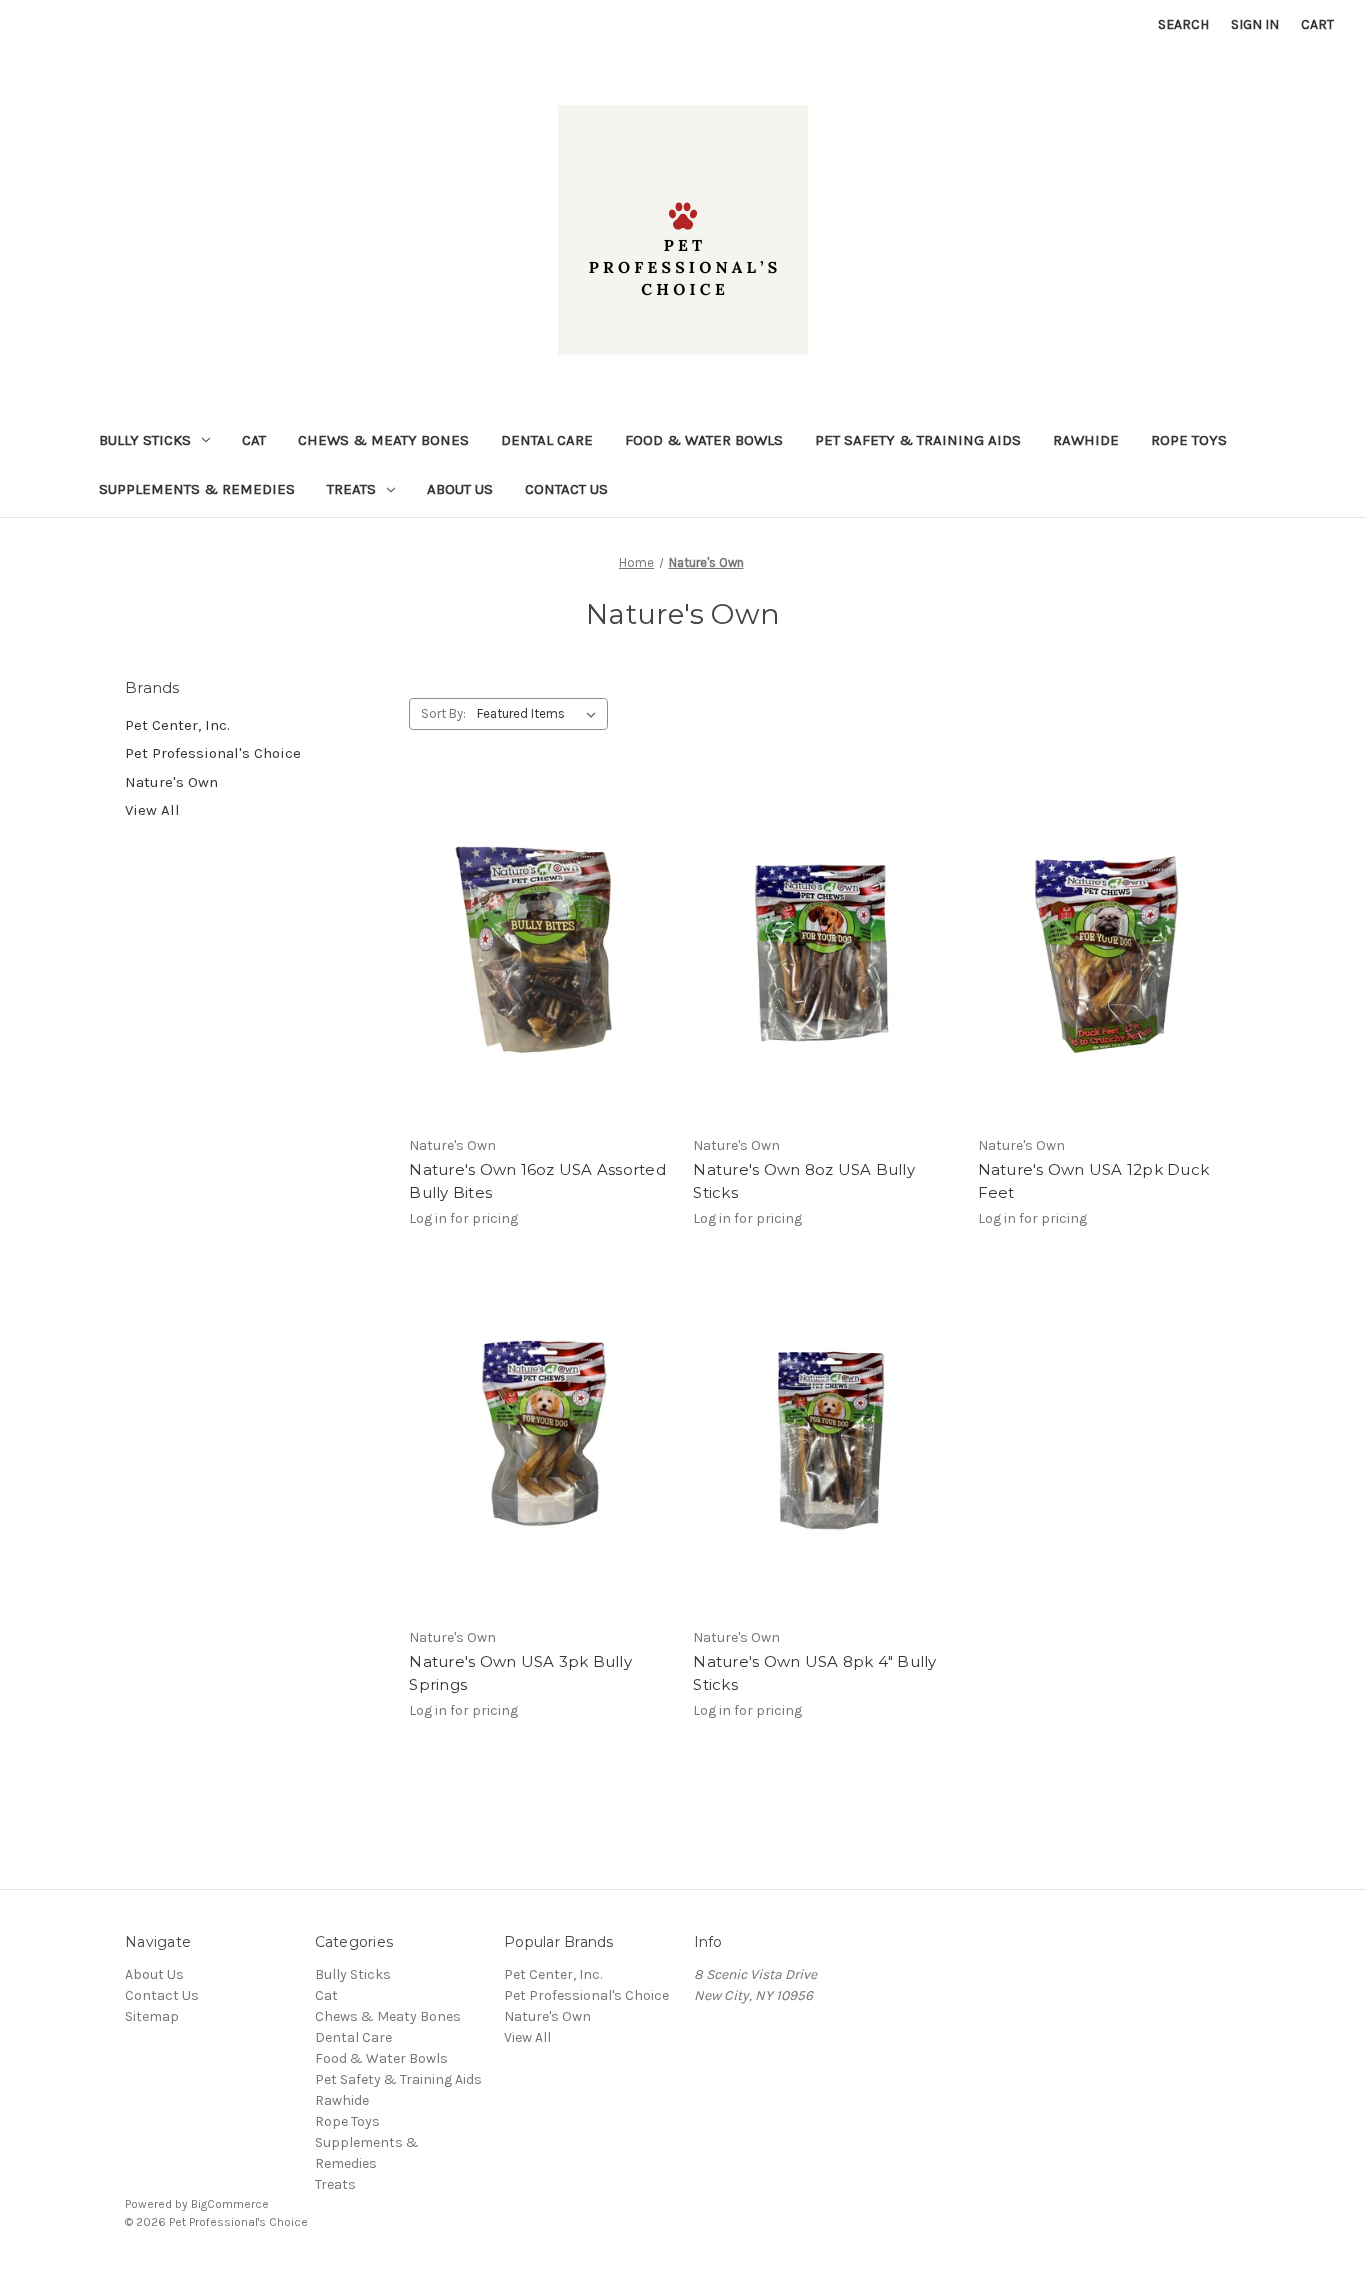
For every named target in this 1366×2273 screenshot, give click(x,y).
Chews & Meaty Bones (383, 440)
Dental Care (547, 440)
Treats (351, 489)
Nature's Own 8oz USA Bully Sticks (804, 1181)
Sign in (1255, 24)
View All (152, 810)
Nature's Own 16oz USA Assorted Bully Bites (537, 1181)
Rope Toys (1189, 440)
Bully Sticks (145, 440)
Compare (534, 970)
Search (1183, 24)
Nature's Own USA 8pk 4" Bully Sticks (814, 1673)
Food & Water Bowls (704, 440)
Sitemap (152, 2016)
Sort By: (443, 713)
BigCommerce (230, 2204)
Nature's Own (171, 782)
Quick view (537, 934)
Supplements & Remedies (197, 489)
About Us (460, 489)
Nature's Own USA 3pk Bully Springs (520, 1673)
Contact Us (566, 489)
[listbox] (540, 714)
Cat (254, 440)
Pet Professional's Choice (213, 753)
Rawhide (1086, 440)
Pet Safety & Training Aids (918, 440)
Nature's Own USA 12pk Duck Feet (1094, 1181)
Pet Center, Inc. (177, 725)
